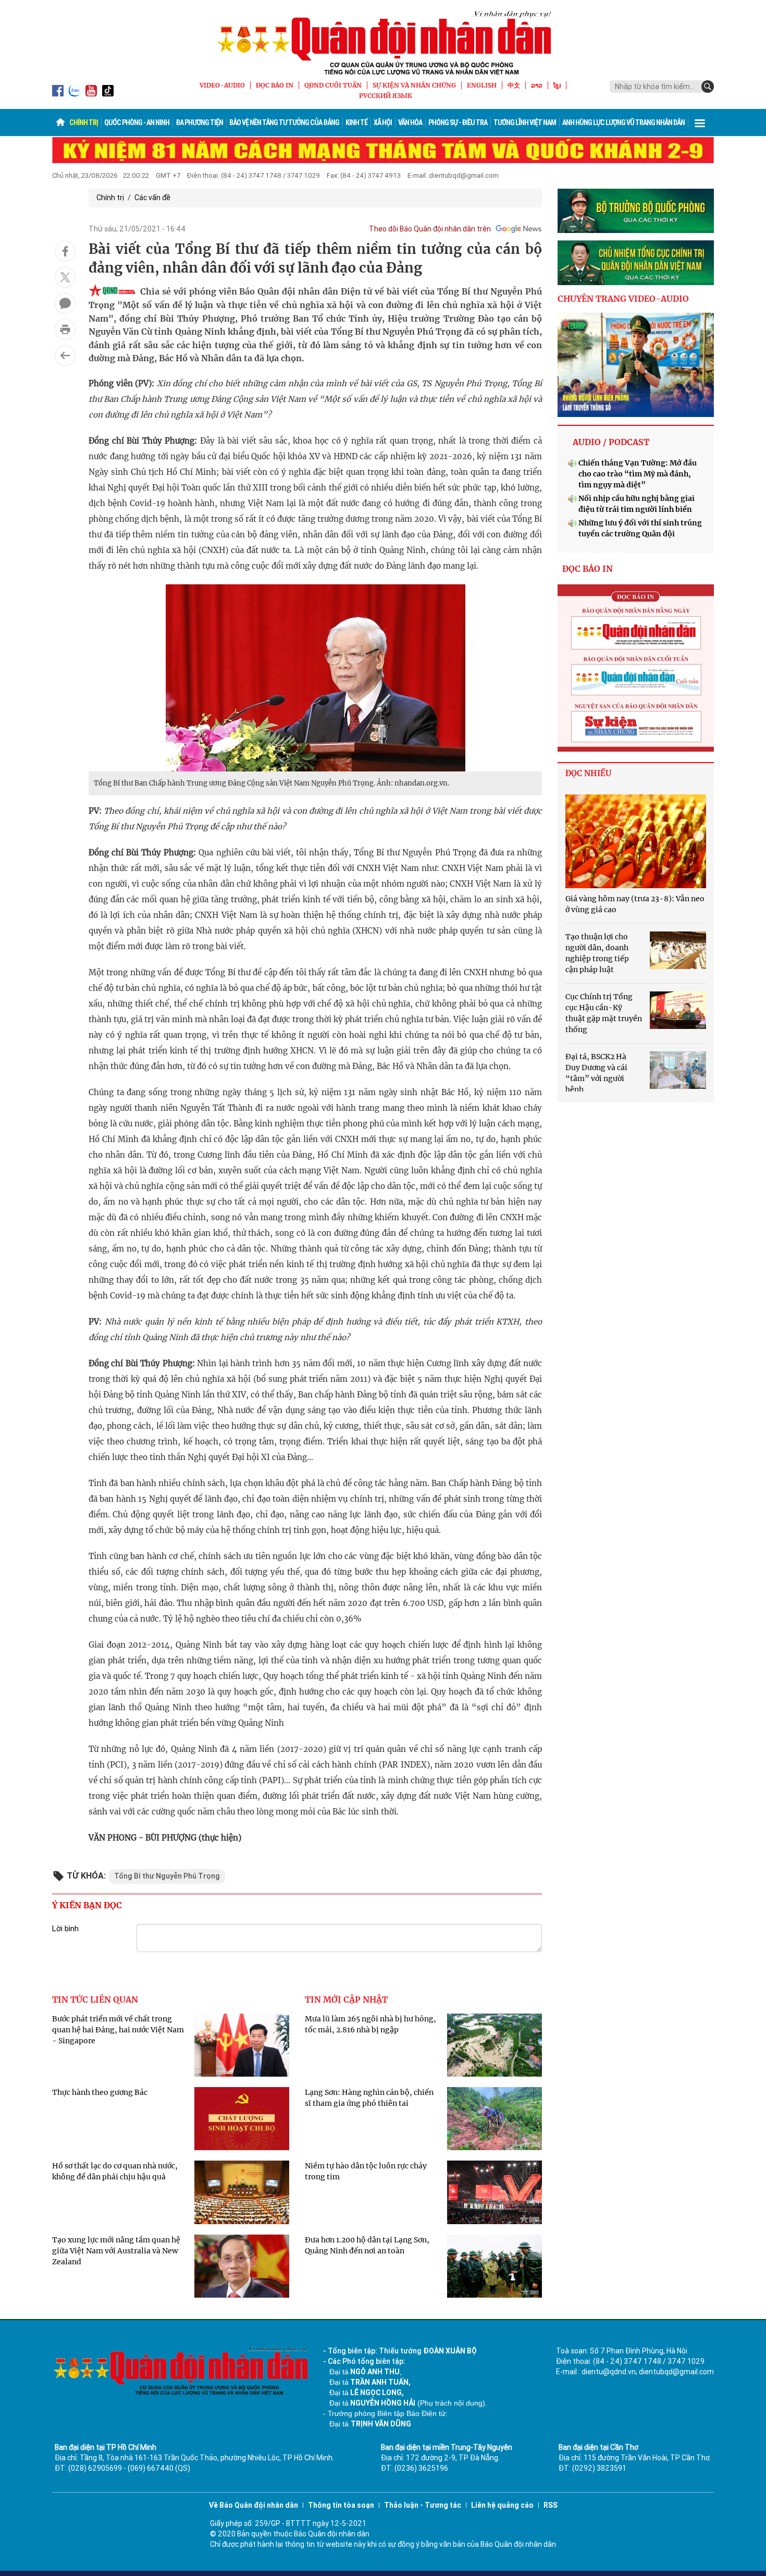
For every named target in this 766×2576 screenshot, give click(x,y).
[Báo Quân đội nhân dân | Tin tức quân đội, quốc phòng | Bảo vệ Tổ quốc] (383, 43)
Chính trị (84, 122)
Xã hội (383, 122)
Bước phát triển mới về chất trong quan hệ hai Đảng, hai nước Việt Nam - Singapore (118, 2030)
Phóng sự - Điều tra (458, 122)
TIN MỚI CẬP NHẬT (346, 2000)
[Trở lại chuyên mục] (65, 355)
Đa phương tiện (199, 122)
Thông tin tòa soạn (341, 2505)
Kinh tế (356, 122)
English (482, 85)
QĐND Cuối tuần (333, 85)
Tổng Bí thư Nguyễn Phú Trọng (167, 1876)
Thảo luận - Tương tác (423, 2505)
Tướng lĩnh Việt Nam (525, 122)
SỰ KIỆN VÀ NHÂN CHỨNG (414, 85)
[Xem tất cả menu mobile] (700, 122)
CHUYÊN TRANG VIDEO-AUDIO (623, 299)
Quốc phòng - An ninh (137, 122)
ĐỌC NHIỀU (588, 773)
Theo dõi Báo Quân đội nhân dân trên (430, 229)
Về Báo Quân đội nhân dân (254, 2505)
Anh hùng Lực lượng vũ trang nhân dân (623, 122)
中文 (514, 85)
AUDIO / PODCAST (611, 442)
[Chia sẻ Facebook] (65, 251)
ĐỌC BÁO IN (275, 85)
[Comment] (65, 303)
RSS (551, 2505)
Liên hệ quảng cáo (502, 2505)
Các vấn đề (152, 198)
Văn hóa (410, 122)
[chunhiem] (636, 263)
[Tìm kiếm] (708, 87)
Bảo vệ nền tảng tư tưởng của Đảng (284, 122)
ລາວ (537, 85)
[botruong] (636, 211)
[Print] (65, 329)
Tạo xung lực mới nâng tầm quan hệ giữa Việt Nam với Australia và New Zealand (116, 2251)
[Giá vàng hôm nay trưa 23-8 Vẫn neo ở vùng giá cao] (636, 841)
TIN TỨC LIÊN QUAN (95, 2000)
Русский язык (386, 96)
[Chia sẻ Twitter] (65, 277)
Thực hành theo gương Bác (100, 2092)
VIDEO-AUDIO (222, 85)
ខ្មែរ (557, 85)
